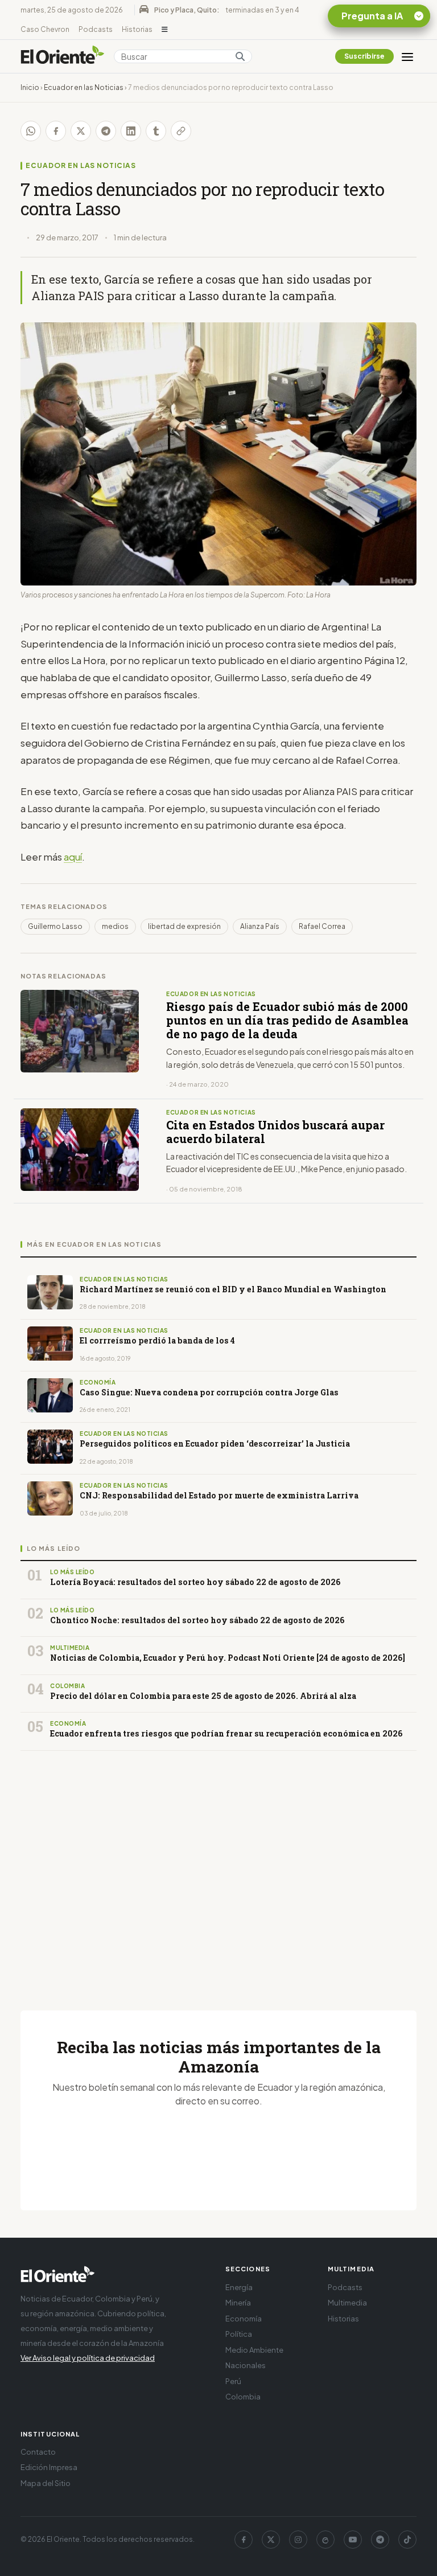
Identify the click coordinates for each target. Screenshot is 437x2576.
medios (115, 926)
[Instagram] (298, 2540)
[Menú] (407, 56)
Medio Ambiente (254, 2350)
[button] (165, 30)
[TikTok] (407, 2540)
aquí (73, 857)
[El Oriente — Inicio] (63, 56)
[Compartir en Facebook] (56, 131)
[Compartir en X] (81, 131)
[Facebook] (244, 2540)
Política (239, 2334)
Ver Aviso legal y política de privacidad (88, 2358)
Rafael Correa (322, 926)
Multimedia (347, 2303)
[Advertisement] (218, 1867)
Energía (239, 2287)
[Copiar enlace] (181, 131)
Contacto (38, 2452)
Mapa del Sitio (46, 2483)
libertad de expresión (184, 926)
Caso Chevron (45, 29)
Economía (244, 2319)
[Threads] (325, 2540)
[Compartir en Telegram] (106, 131)
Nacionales (246, 2365)
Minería (238, 2303)
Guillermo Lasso (55, 926)
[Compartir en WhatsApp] (31, 131)
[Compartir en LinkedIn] (131, 131)
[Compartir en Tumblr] (156, 131)
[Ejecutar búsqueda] (240, 56)
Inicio (30, 87)
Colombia (243, 2397)
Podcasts (96, 29)
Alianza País (260, 926)
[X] (271, 2540)
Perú (233, 2381)
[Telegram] (380, 2540)
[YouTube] (353, 2540)
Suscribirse (364, 56)
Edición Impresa (49, 2467)
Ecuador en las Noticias (84, 87)
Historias (137, 29)
